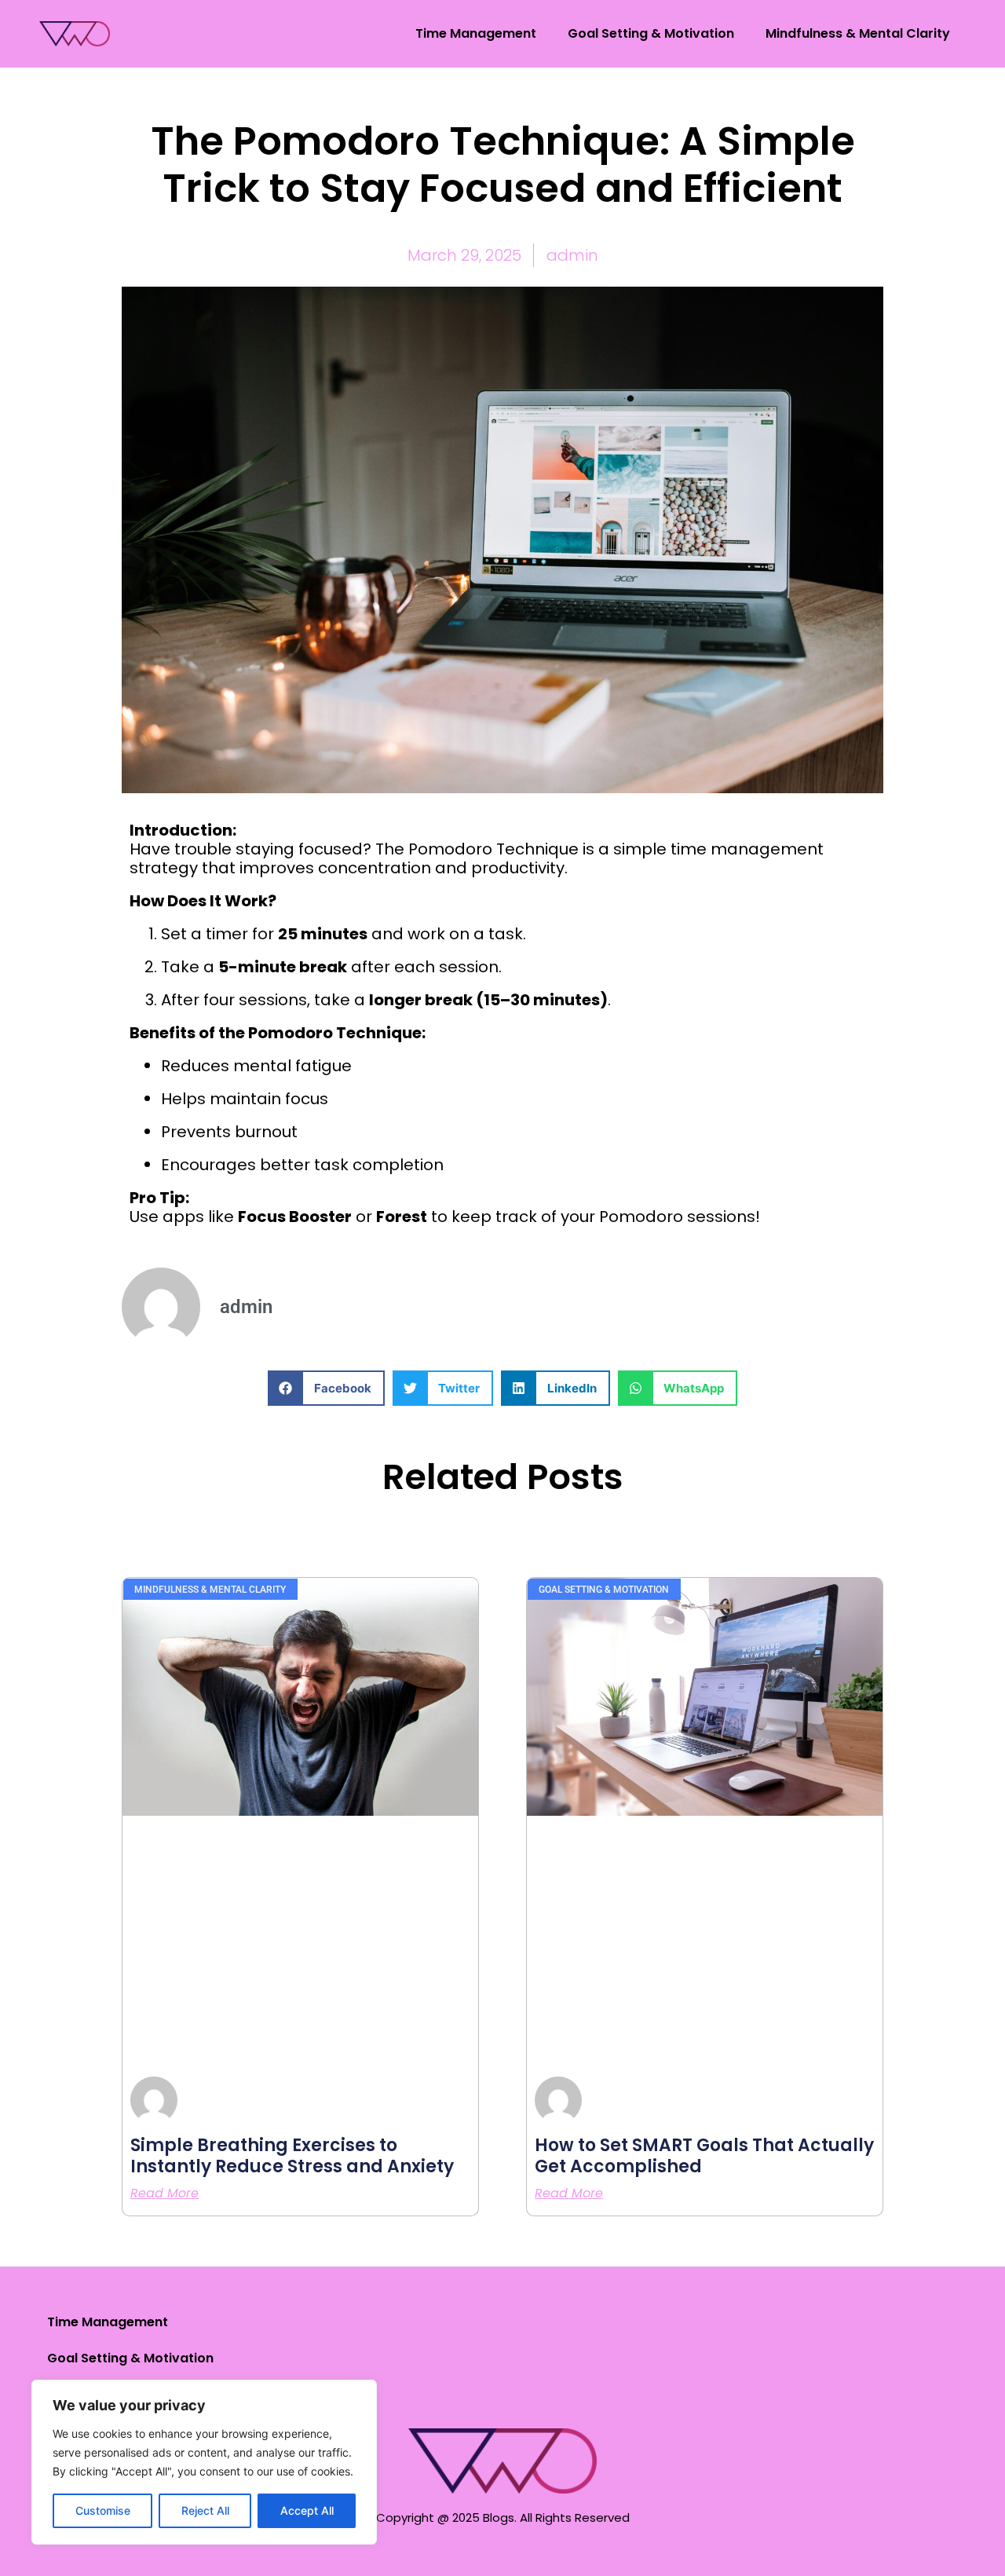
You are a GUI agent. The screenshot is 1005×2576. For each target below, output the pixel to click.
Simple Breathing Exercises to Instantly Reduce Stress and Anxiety (292, 2155)
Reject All (205, 2510)
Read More (164, 2194)
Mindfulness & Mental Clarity (858, 33)
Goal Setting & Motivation (651, 33)
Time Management (476, 33)
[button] (326, 1388)
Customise (103, 2510)
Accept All (307, 2510)
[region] (204, 2462)
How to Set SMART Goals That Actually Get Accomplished (704, 2155)
